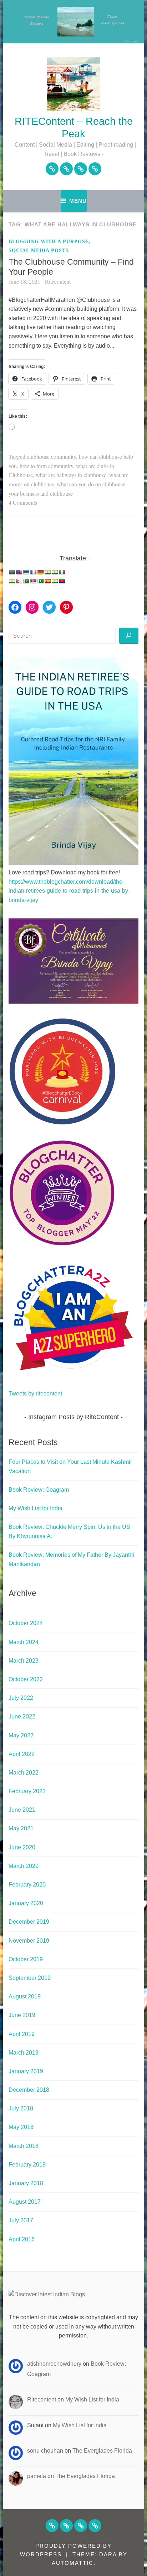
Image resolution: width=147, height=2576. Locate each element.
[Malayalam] (12, 581)
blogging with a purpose (49, 242)
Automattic (73, 2563)
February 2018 (27, 2165)
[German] (40, 572)
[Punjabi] (26, 581)
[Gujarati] (47, 572)
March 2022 (24, 1773)
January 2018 (26, 2183)
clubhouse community (51, 457)
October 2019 (26, 1959)
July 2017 (21, 2220)
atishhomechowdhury (54, 2364)
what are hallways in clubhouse (71, 475)
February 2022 (27, 1791)
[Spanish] (47, 581)
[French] (33, 572)
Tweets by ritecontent (35, 1394)
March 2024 (24, 1642)
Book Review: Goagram (39, 1490)
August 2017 (25, 2202)
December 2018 (29, 2090)
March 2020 (24, 1866)
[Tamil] (55, 581)
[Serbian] (33, 581)
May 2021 (21, 1828)
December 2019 (29, 1922)
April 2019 (22, 2034)
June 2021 (22, 1810)
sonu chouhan (45, 2451)
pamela (37, 2476)
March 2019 (24, 2053)
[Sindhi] (40, 581)
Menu (78, 201)
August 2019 (25, 1996)
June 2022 (22, 1716)
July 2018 (21, 2108)
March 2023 (24, 1661)
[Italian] (62, 572)
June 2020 (22, 1847)
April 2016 (22, 2239)
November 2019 (29, 1941)
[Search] (129, 636)
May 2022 (21, 1735)
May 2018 (21, 2127)
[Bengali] (12, 572)
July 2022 (21, 1698)
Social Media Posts (39, 251)
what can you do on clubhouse (91, 484)
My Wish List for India (36, 1508)
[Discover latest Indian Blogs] (47, 2294)
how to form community (46, 466)
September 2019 (30, 1978)
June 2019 (22, 2015)
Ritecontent (58, 281)
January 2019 (26, 2071)
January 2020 (26, 1903)
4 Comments (23, 502)
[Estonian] (26, 572)
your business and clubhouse (41, 493)
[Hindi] (55, 572)
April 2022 (22, 1754)
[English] (19, 572)
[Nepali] (19, 581)
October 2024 (26, 1623)
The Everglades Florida (102, 2451)
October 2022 (26, 1679)
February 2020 (27, 1885)
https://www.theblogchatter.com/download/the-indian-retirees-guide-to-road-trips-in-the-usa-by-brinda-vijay (69, 891)
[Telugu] (62, 581)
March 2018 (24, 2146)
